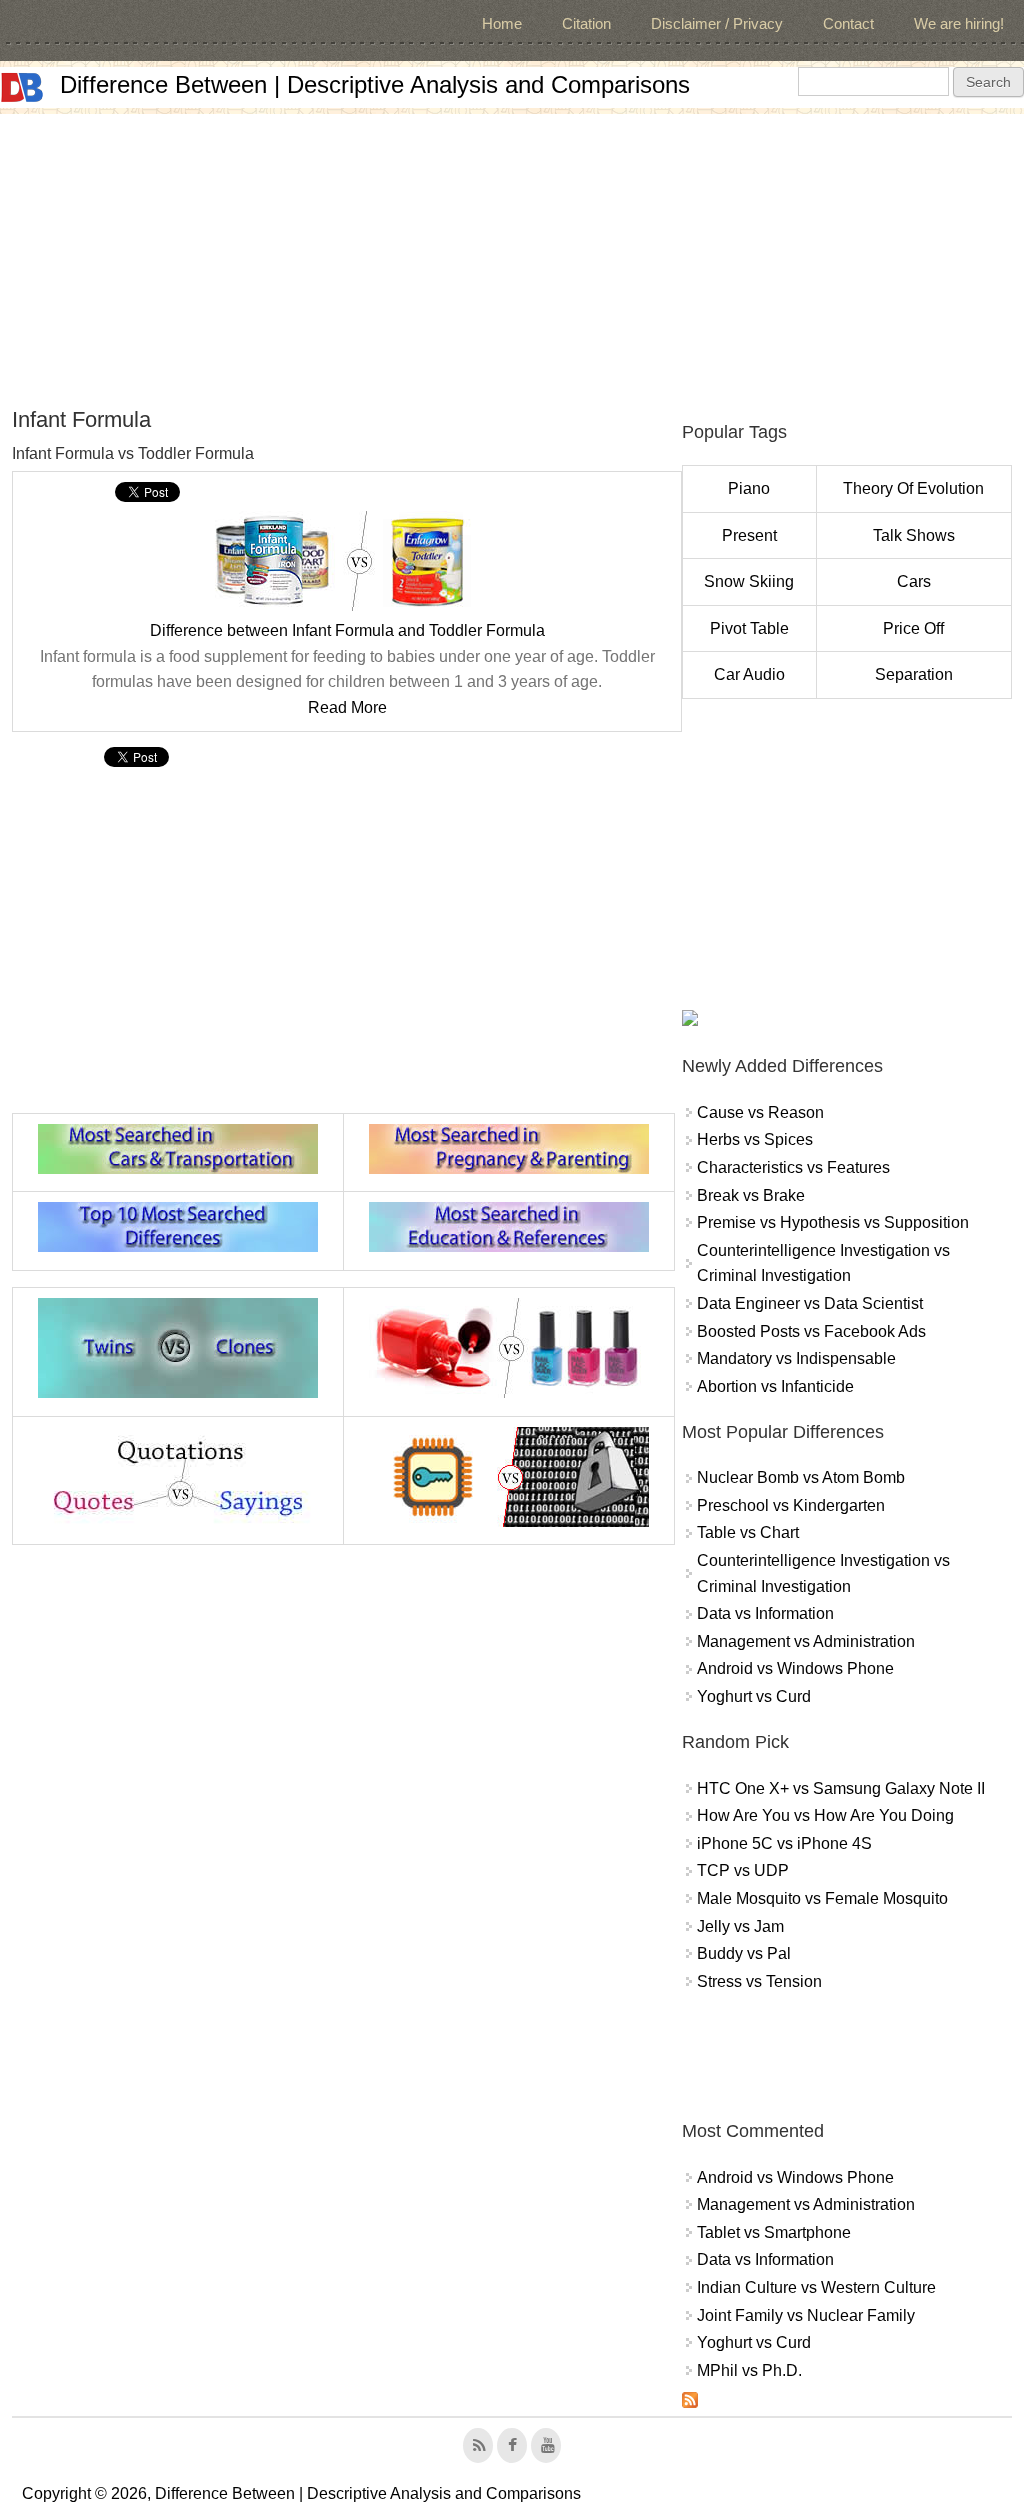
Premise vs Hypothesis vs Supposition (833, 1222)
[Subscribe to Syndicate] (690, 2402)
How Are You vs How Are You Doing (825, 1815)
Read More (347, 707)
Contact (848, 23)
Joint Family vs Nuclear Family (806, 2315)
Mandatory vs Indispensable (796, 1358)
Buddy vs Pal (744, 1953)
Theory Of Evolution (913, 488)
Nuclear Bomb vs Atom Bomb (801, 1477)
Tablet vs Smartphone (774, 2232)
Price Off (913, 628)
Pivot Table (749, 628)
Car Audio (749, 674)
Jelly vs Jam (740, 1926)
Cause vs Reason (760, 1112)
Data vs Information (765, 1613)
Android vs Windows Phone (795, 1668)
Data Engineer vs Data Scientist (810, 1303)
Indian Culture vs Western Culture (816, 2287)
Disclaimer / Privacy (717, 23)
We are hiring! (959, 23)
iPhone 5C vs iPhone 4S (784, 1843)
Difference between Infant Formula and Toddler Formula (347, 630)
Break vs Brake (751, 1195)
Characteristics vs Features (793, 1167)
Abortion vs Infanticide (775, 1386)
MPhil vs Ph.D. (749, 2370)
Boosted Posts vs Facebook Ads (811, 1331)
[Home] (22, 87)
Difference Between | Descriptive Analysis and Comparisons (375, 84)
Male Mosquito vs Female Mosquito (822, 1898)
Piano (749, 488)
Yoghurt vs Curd (754, 1696)
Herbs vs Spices (755, 1139)
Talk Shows (914, 535)
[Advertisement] (512, 254)
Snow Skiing (749, 581)
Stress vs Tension (759, 1981)
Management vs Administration (806, 1641)
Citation (586, 23)
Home (502, 23)
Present (749, 535)
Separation (914, 674)
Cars (914, 581)
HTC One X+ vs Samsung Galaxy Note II (841, 1788)
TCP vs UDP (743, 1870)
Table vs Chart (748, 1532)
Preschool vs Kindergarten (791, 1505)
